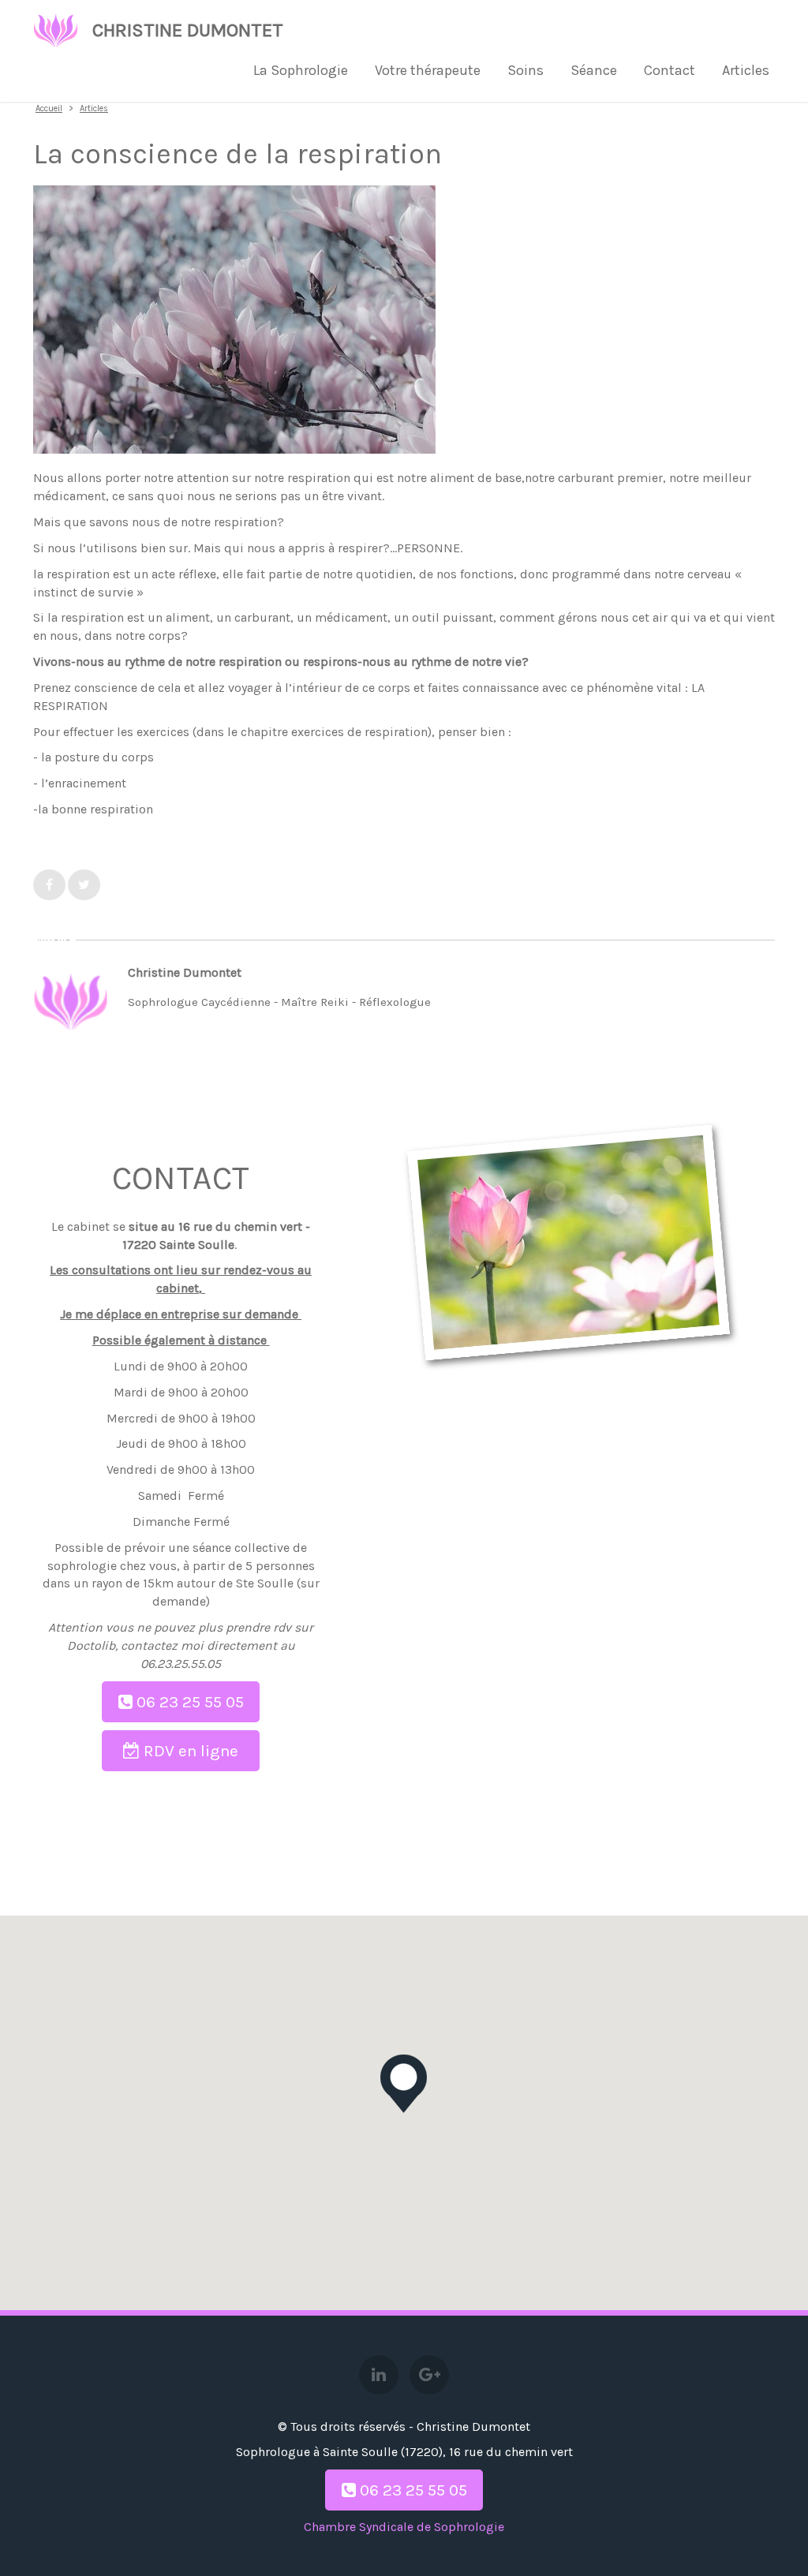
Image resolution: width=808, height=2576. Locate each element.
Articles (746, 70)
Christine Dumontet (188, 30)
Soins (526, 70)
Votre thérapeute (428, 70)
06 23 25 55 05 (188, 1702)
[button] (404, 2084)
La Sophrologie (301, 70)
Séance (594, 70)
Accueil (49, 108)
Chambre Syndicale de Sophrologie (404, 2527)
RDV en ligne (189, 1751)
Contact (670, 70)
